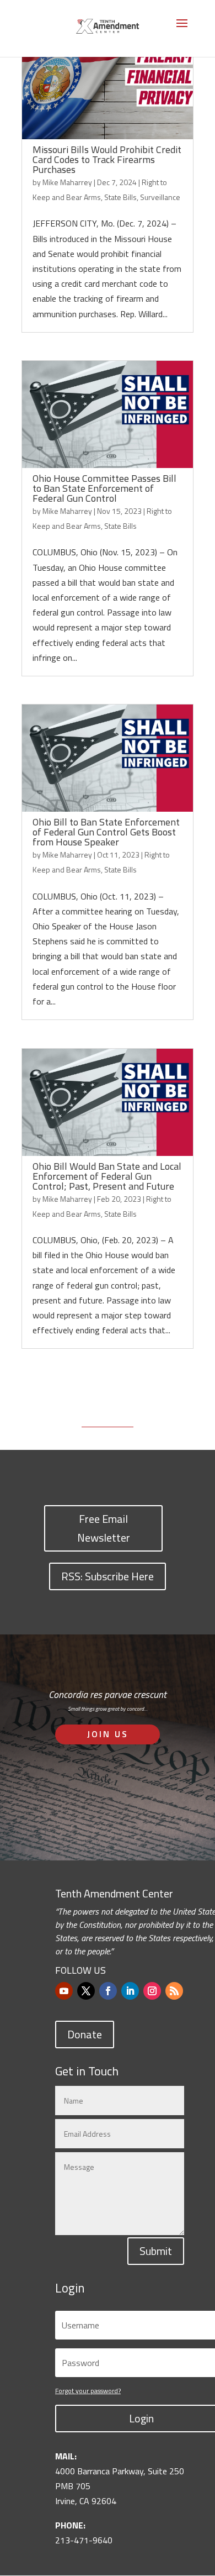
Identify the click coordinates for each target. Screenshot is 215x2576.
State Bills (120, 197)
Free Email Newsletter (104, 1528)
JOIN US (108, 1734)
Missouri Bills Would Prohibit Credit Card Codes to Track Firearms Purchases (107, 159)
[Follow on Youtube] (64, 1991)
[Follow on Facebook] (108, 1991)
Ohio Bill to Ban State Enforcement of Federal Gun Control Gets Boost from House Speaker (106, 832)
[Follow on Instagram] (152, 1991)
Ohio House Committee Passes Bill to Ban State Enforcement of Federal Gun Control (104, 488)
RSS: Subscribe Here (108, 1576)
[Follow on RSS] (174, 1991)
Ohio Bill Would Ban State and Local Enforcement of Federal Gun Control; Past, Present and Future (107, 1176)
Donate (85, 2034)
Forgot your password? (88, 2391)
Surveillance (160, 197)
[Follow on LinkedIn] (130, 1991)
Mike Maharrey (67, 182)
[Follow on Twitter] (86, 1991)
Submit (156, 2251)
